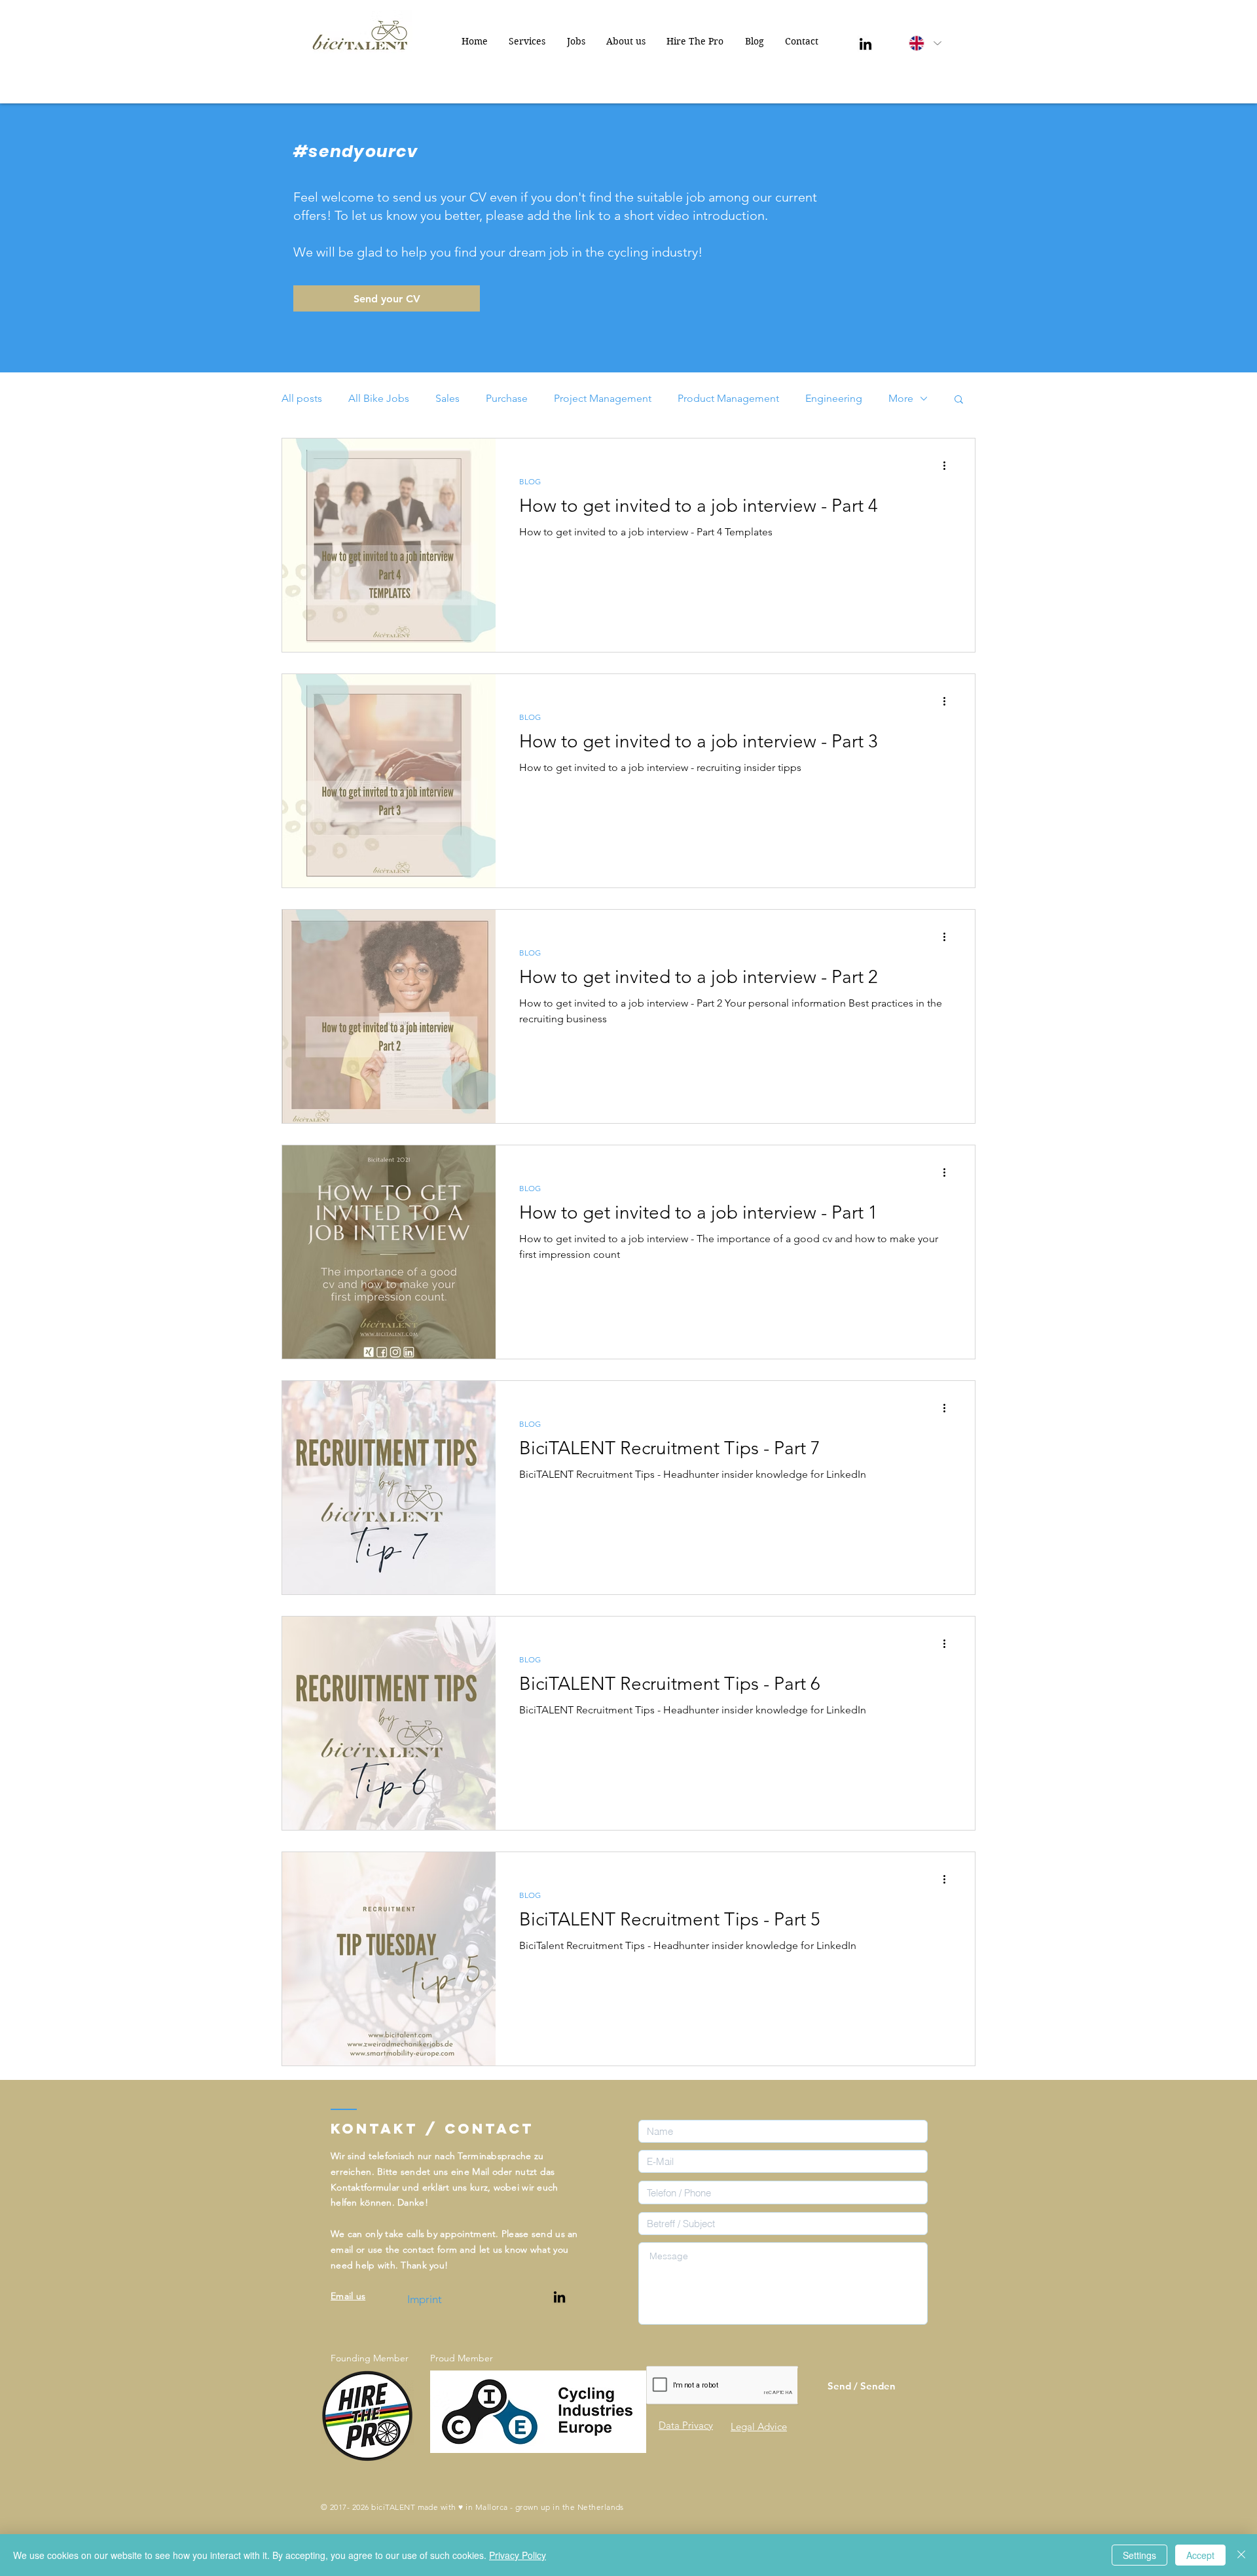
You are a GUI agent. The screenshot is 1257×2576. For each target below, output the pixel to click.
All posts (302, 398)
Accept (1200, 2555)
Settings (1139, 2555)
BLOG (530, 481)
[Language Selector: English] (924, 43)
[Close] (1241, 2555)
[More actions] (949, 465)
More (901, 398)
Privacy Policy (518, 2555)
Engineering (834, 398)
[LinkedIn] (865, 44)
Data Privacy (686, 2425)
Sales (447, 398)
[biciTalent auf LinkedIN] (559, 2297)
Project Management (603, 398)
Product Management (728, 398)
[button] (959, 400)
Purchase (507, 398)
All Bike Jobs (379, 398)
